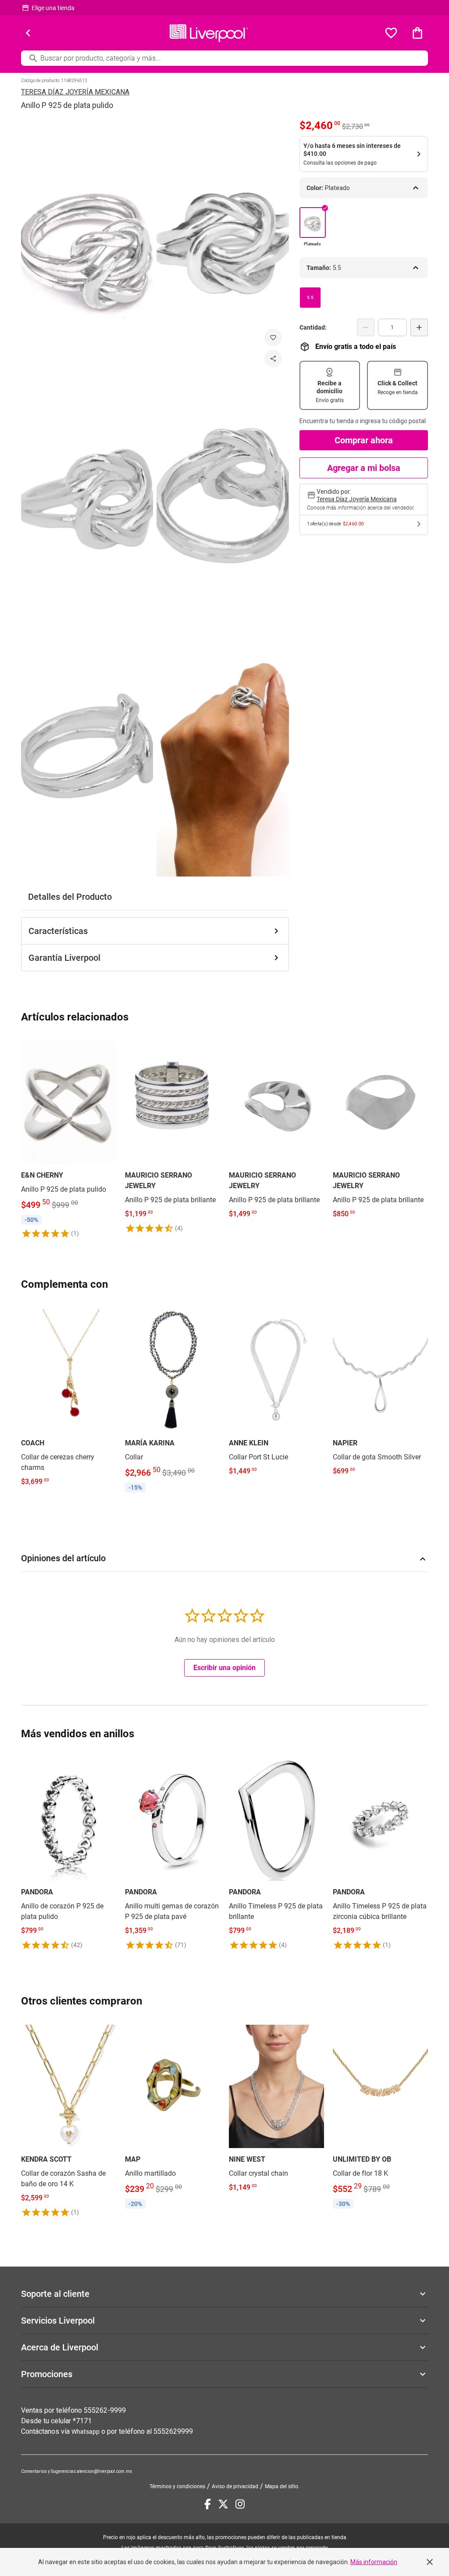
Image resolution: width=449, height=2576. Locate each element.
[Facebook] (208, 2504)
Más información (374, 2562)
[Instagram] (240, 2504)
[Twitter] (223, 2504)
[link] (69, 1138)
